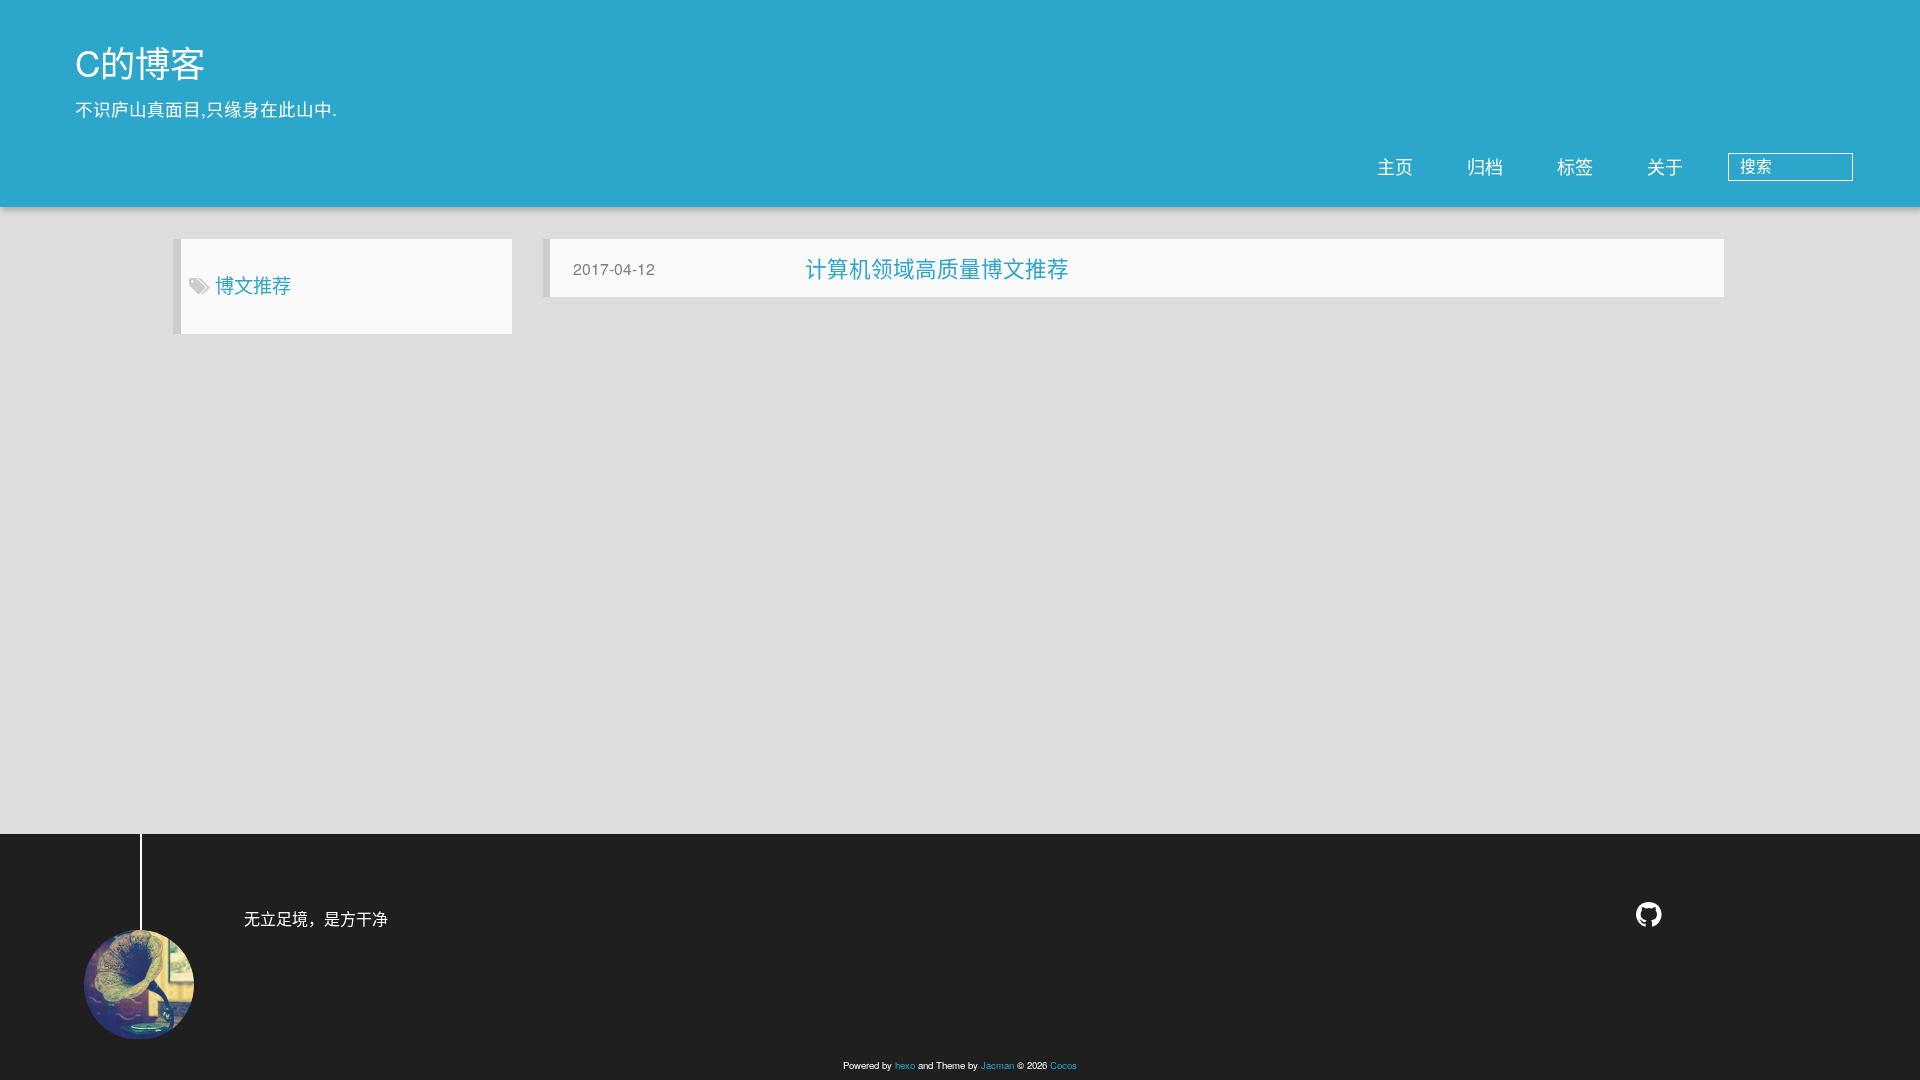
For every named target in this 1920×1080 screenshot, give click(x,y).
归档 (1485, 166)
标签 (1575, 166)
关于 (1665, 166)
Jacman (997, 1065)
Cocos (1063, 1065)
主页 (1395, 166)
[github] (1653, 914)
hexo (905, 1065)
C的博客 (140, 62)
